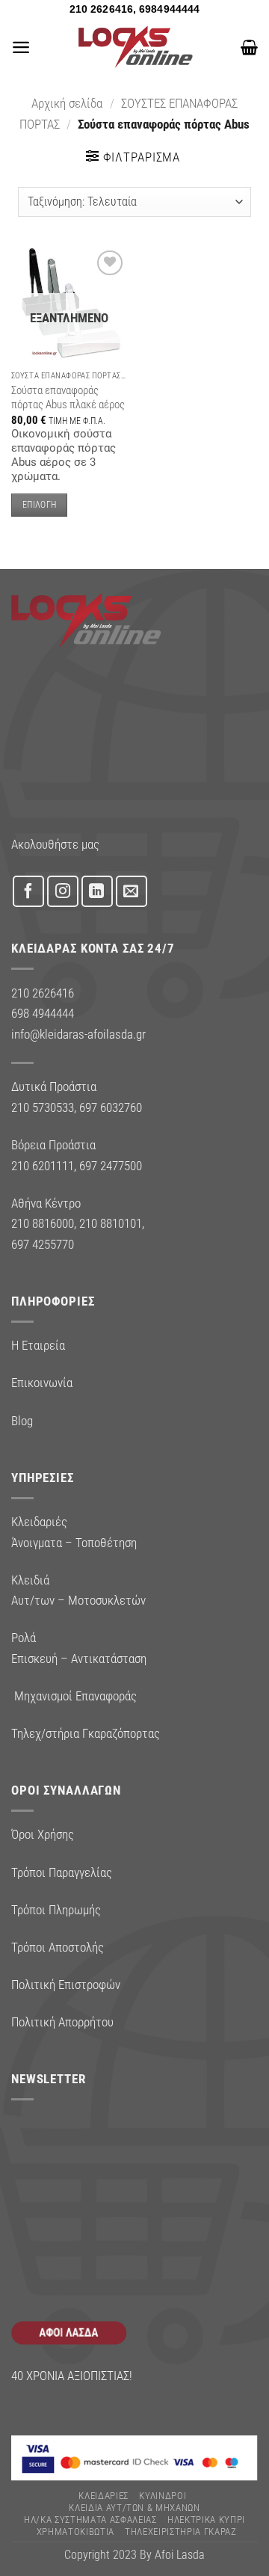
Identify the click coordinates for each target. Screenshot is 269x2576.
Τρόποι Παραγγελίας (62, 1872)
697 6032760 (111, 1107)
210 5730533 (43, 1107)
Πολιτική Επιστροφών (66, 1985)
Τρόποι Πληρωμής (56, 1910)
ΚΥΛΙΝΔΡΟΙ (163, 2496)
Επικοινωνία (42, 1383)
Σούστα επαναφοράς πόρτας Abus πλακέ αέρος (68, 397)
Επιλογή (39, 505)
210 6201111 (43, 1166)
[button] (21, 47)
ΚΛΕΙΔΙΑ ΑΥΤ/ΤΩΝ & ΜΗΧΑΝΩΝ (134, 2508)
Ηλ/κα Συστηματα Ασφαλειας (90, 2520)
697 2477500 (111, 1166)
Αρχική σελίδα (67, 103)
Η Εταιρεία (38, 1345)
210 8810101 (111, 1223)
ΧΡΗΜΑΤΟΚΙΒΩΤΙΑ (75, 2532)
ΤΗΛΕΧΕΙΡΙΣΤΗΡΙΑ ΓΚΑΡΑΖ (181, 2532)
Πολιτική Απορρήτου (62, 2022)
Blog (22, 1421)
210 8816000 (43, 1223)
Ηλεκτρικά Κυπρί (206, 2520)
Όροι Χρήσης (43, 1834)
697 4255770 (43, 1244)
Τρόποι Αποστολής (58, 1947)
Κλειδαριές (103, 2496)
